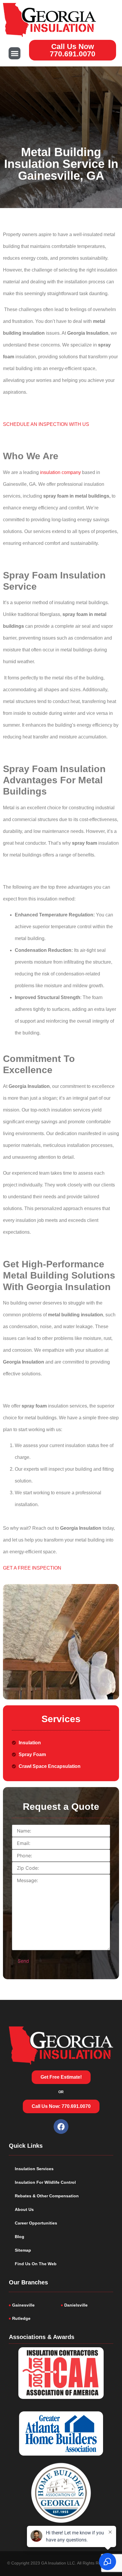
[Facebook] (61, 2126)
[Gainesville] (35, 2305)
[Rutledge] (35, 2318)
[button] (15, 53)
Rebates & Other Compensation (47, 2196)
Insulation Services (34, 2169)
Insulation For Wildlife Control (45, 2182)
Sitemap (23, 2250)
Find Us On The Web (36, 2264)
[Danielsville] (87, 2305)
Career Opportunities (36, 2223)
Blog (20, 2237)
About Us (24, 2209)
